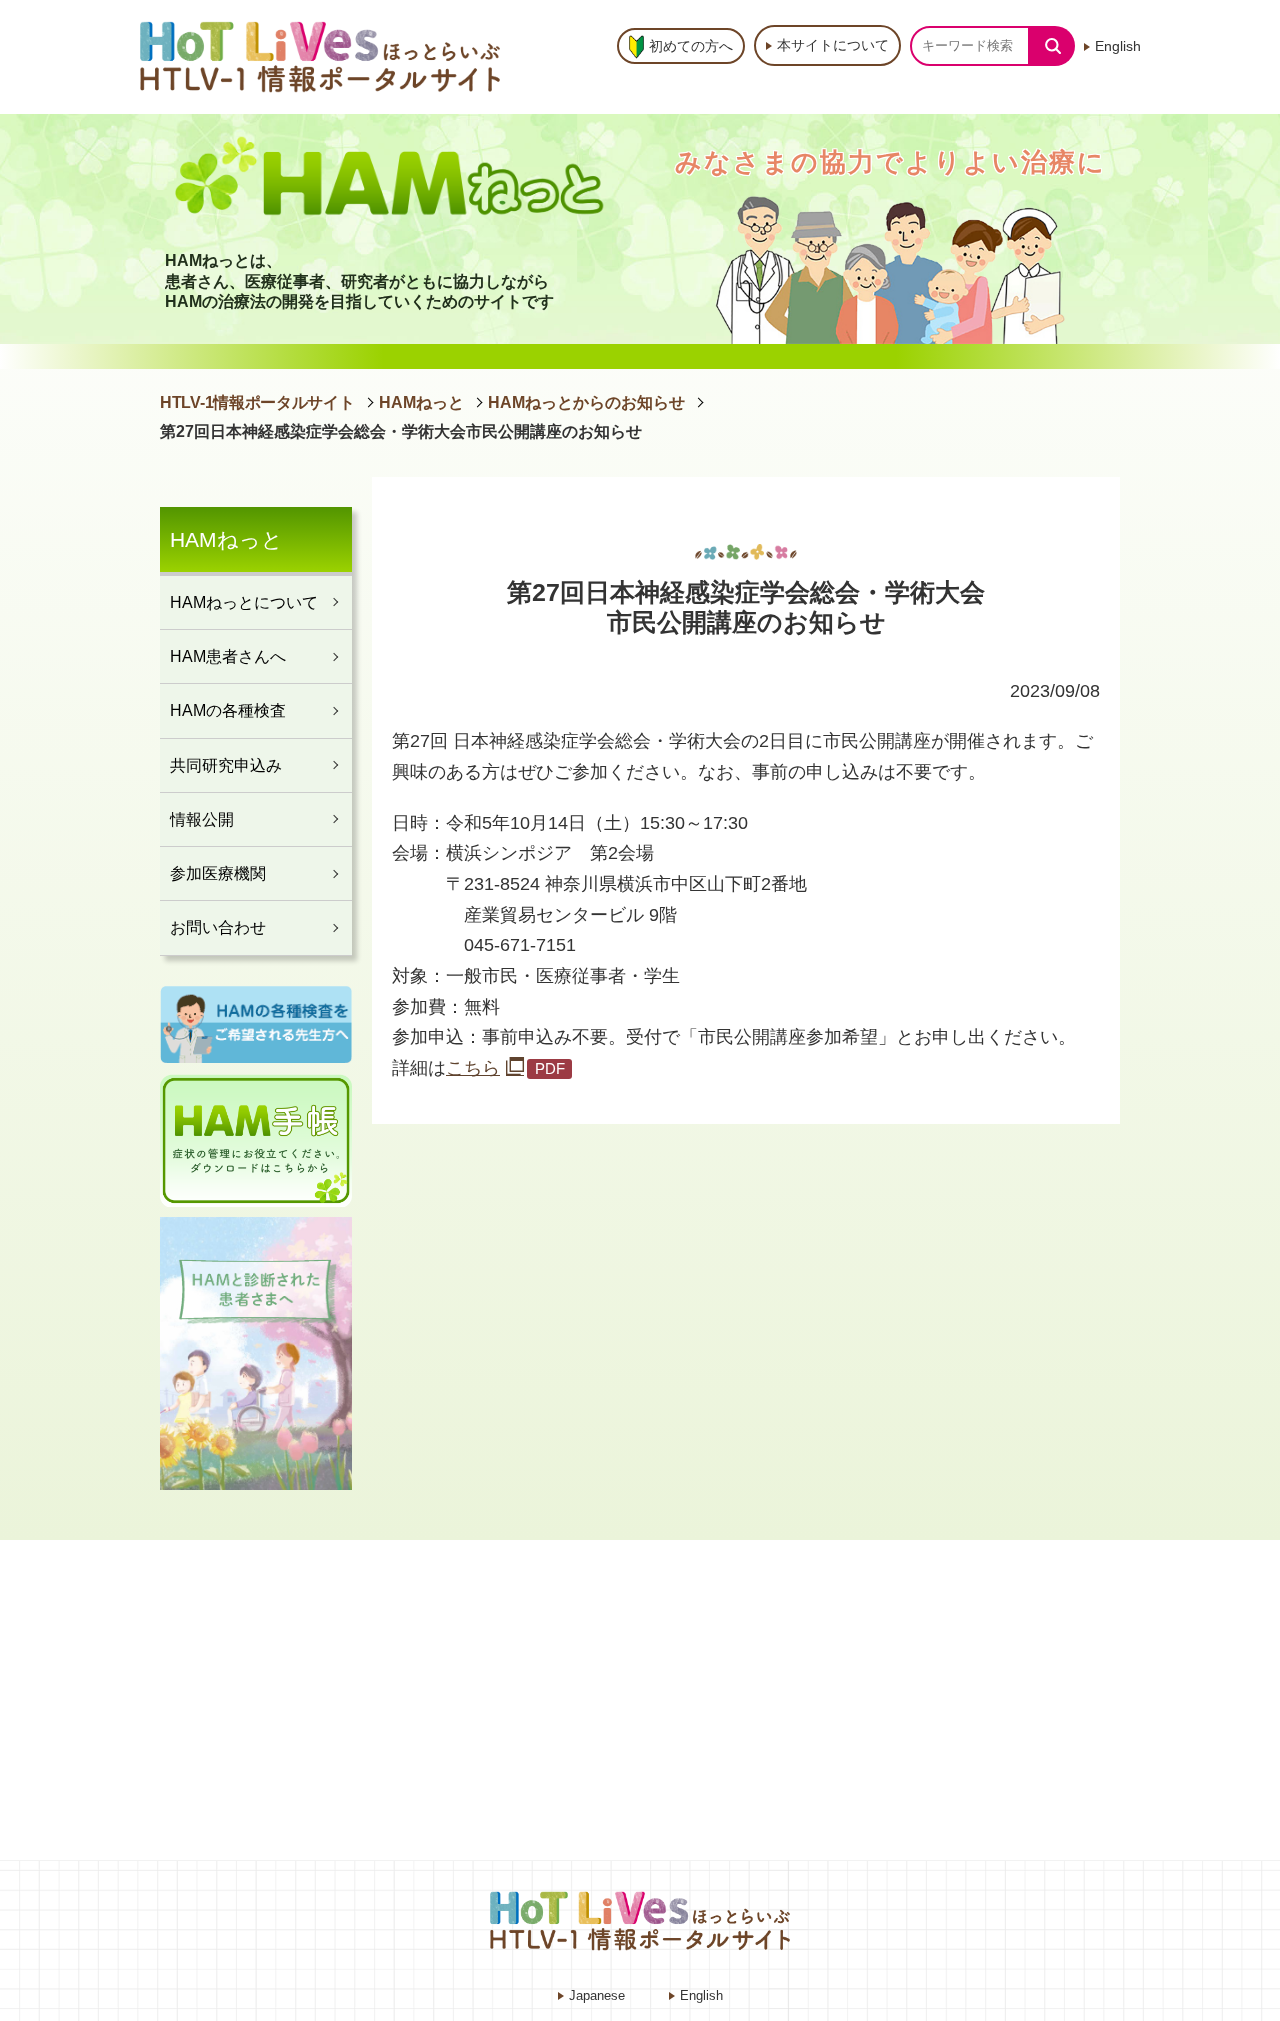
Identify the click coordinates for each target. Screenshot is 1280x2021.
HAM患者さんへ (228, 656)
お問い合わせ (218, 927)
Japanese (597, 1995)
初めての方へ (691, 46)
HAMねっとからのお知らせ (586, 402)
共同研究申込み (226, 765)
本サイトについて (833, 45)
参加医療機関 (218, 873)
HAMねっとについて (244, 602)
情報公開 (202, 819)
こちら (473, 1068)
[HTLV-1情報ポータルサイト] (325, 56)
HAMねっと (421, 402)
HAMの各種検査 (228, 710)
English (1118, 46)
